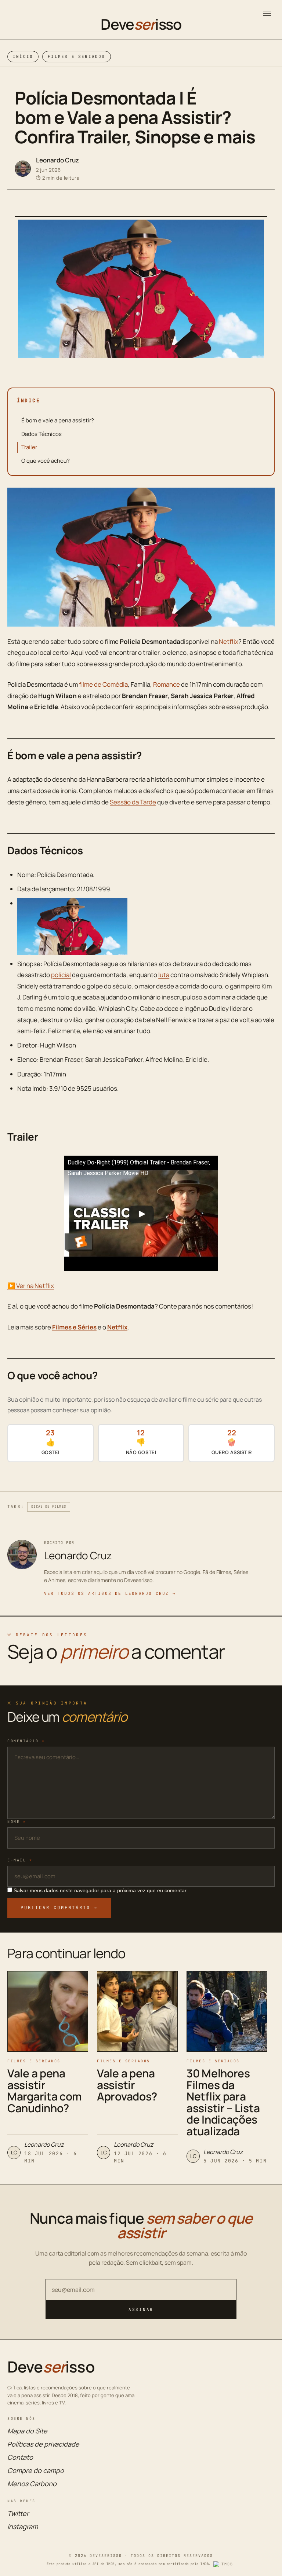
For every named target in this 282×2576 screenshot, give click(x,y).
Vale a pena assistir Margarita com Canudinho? (44, 2091)
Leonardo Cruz (57, 160)
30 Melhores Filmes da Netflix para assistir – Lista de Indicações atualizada (223, 2102)
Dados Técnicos (41, 434)
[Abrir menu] (267, 13)
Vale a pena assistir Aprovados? (127, 2085)
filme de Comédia (103, 684)
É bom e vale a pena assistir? (58, 420)
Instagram (23, 2527)
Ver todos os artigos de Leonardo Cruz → (110, 1593)
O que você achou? (46, 461)
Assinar (141, 2309)
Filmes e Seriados (76, 56)
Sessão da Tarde (133, 802)
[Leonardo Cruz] (23, 169)
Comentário (26, 1741)
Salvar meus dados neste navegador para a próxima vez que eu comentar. (101, 1890)
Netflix (229, 641)
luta (164, 975)
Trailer (29, 447)
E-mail (20, 1860)
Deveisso (141, 24)
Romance (167, 684)
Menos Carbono (32, 2484)
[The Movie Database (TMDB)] (224, 2564)
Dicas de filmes (49, 1507)
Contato (20, 2457)
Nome (17, 1822)
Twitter (18, 2513)
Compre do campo (36, 2470)
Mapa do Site (27, 2431)
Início (23, 56)
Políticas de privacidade (43, 2444)
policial (61, 975)
